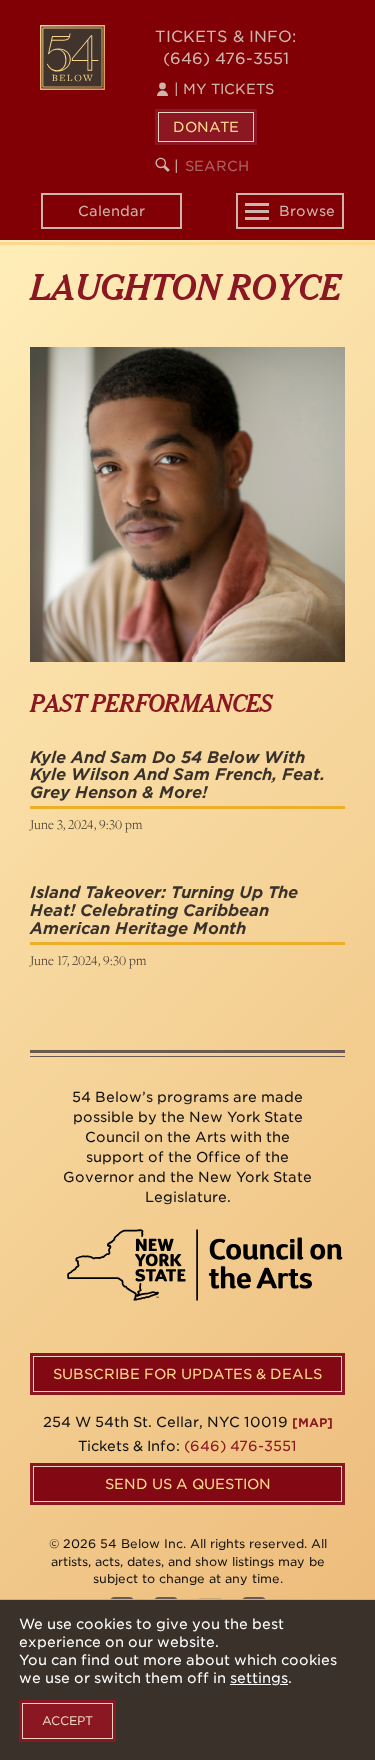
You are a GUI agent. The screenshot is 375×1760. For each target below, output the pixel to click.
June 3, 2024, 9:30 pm (86, 824)
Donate (206, 127)
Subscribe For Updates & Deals (187, 1374)
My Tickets (224, 89)
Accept (67, 1720)
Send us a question (188, 1484)
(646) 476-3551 (226, 58)
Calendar (111, 211)
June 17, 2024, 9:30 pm (88, 960)
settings (259, 1678)
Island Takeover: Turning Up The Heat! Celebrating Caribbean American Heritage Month (164, 910)
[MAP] (312, 1422)
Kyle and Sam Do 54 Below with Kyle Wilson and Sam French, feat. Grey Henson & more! (177, 775)
